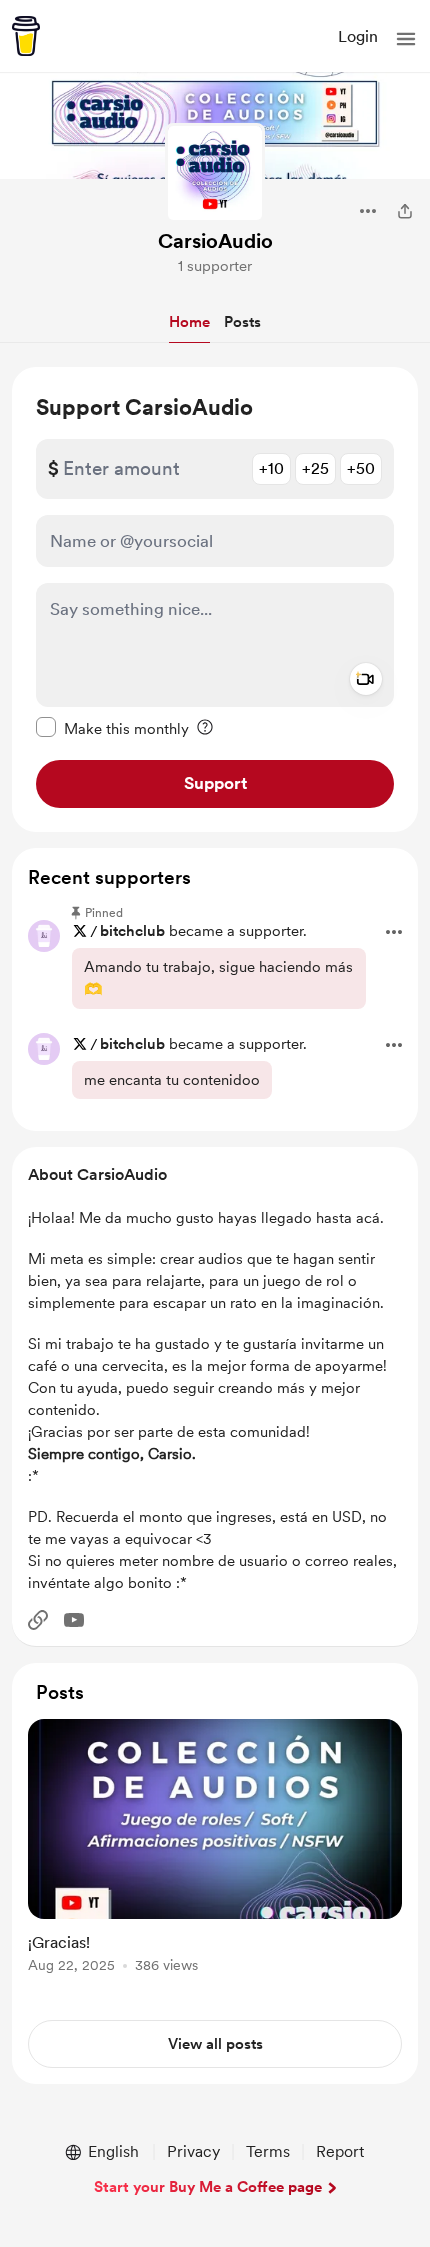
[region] (215, 599)
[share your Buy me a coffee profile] (405, 211)
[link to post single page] (215, 1849)
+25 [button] (315, 468)
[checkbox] (112, 728)
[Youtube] (74, 1620)
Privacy (193, 2151)
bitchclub (132, 931)
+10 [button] (271, 468)
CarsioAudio (215, 241)
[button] (406, 39)
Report (340, 2151)
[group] (215, 1857)
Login (358, 36)
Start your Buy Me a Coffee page (208, 2187)
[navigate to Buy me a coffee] (26, 36)
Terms (268, 2151)
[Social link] (38, 1620)
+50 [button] (361, 468)
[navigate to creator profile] (215, 173)
